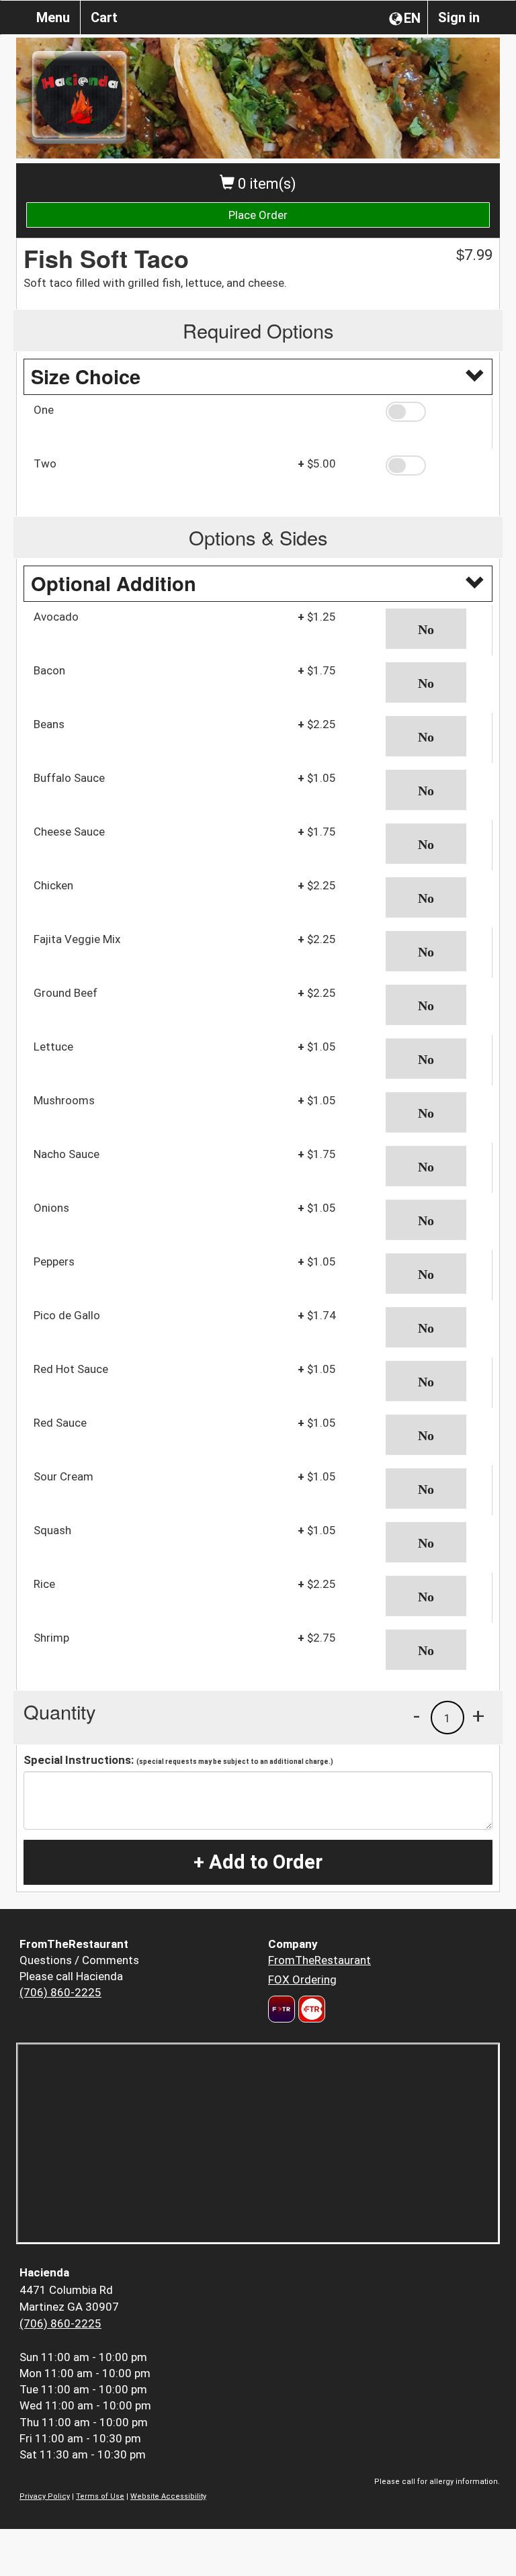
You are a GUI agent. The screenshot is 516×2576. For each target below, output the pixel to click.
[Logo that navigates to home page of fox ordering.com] (310, 2009)
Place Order (258, 215)
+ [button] (478, 1716)
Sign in (459, 17)
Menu (53, 17)
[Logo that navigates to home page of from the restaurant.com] (282, 2009)
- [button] (417, 1716)
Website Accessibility (168, 2496)
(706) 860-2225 (60, 1992)
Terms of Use (100, 2496)
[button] (434, 412)
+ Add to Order (258, 1862)
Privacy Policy (45, 2496)
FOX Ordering (302, 1980)
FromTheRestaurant (319, 1960)
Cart (104, 17)
